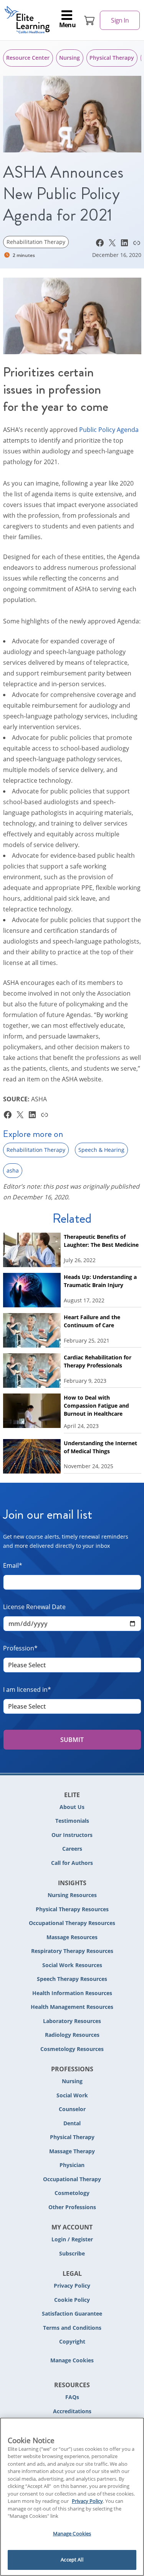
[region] (72, 2497)
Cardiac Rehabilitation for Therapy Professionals (98, 1361)
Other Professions (72, 2207)
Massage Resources (72, 1937)
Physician (72, 2165)
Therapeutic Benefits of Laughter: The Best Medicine (101, 1241)
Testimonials (72, 1821)
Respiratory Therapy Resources (72, 1951)
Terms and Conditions (72, 2328)
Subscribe (72, 2253)
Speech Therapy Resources (72, 1979)
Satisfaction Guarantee (72, 2313)
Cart (89, 20)
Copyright (72, 2341)
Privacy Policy (72, 2286)
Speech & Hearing (101, 1150)
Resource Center (28, 58)
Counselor (72, 2109)
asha (13, 1170)
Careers (72, 1849)
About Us (72, 1807)
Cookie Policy (72, 2300)
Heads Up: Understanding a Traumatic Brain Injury (100, 1281)
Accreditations (72, 2411)
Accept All (72, 2560)
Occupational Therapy (72, 2179)
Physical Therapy (112, 58)
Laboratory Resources (72, 2021)
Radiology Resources (72, 2035)
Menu (68, 25)
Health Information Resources (72, 1993)
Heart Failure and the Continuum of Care (92, 1321)
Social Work (72, 2095)
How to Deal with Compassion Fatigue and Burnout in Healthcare (96, 1406)
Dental (72, 2123)
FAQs (72, 2397)
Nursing (70, 58)
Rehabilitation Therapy (36, 242)
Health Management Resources (72, 2007)
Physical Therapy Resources (72, 1909)
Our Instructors (72, 1835)
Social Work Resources (72, 1965)
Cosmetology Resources (72, 2049)
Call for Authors (72, 1863)
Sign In (120, 20)
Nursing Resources (72, 1895)
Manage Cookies (72, 2361)
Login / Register (72, 2239)
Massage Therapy (72, 2151)
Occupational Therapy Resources (72, 1923)
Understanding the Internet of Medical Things (100, 1447)
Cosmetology (72, 2193)
